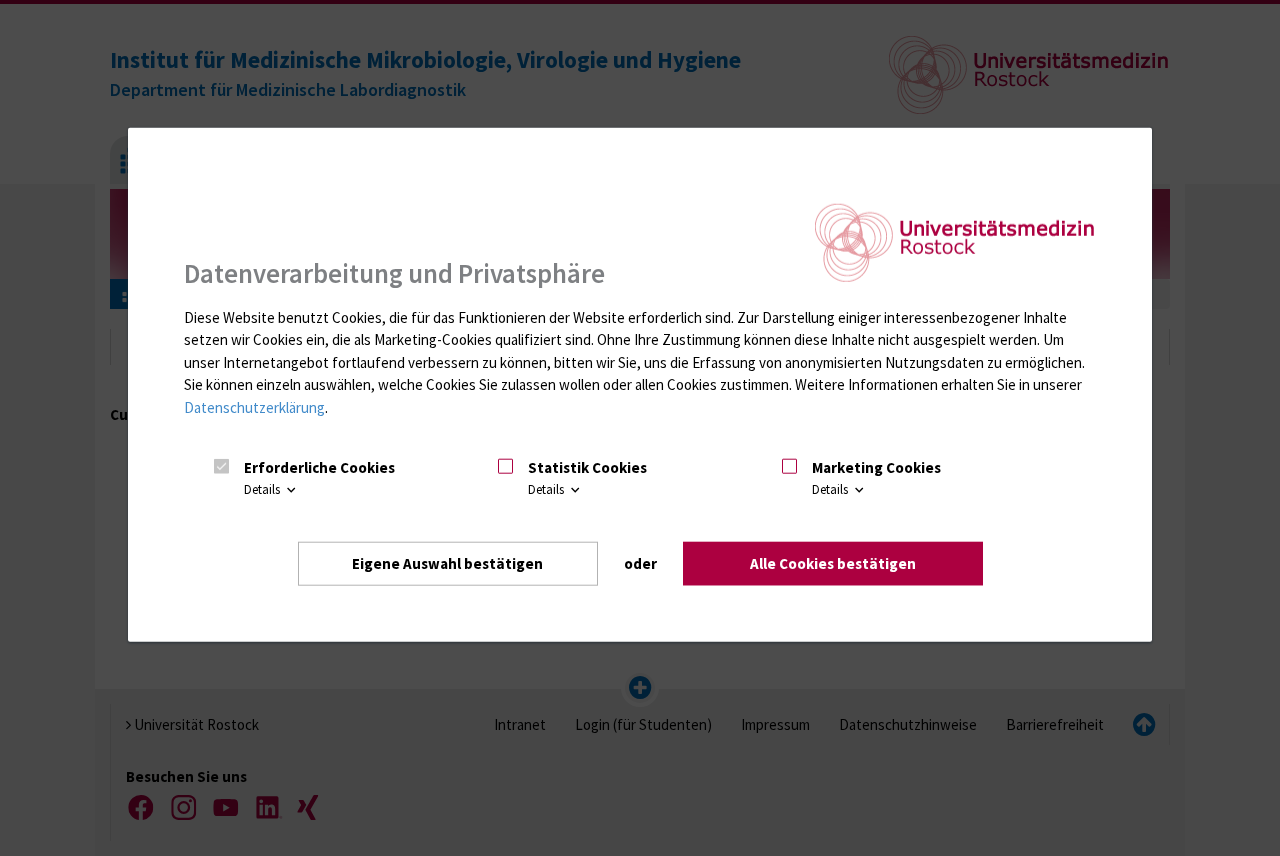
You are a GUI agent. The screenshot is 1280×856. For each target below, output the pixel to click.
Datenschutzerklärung (254, 407)
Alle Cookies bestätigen (833, 563)
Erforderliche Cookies (319, 467)
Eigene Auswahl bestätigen (447, 563)
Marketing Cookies (876, 467)
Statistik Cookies (587, 467)
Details (263, 489)
